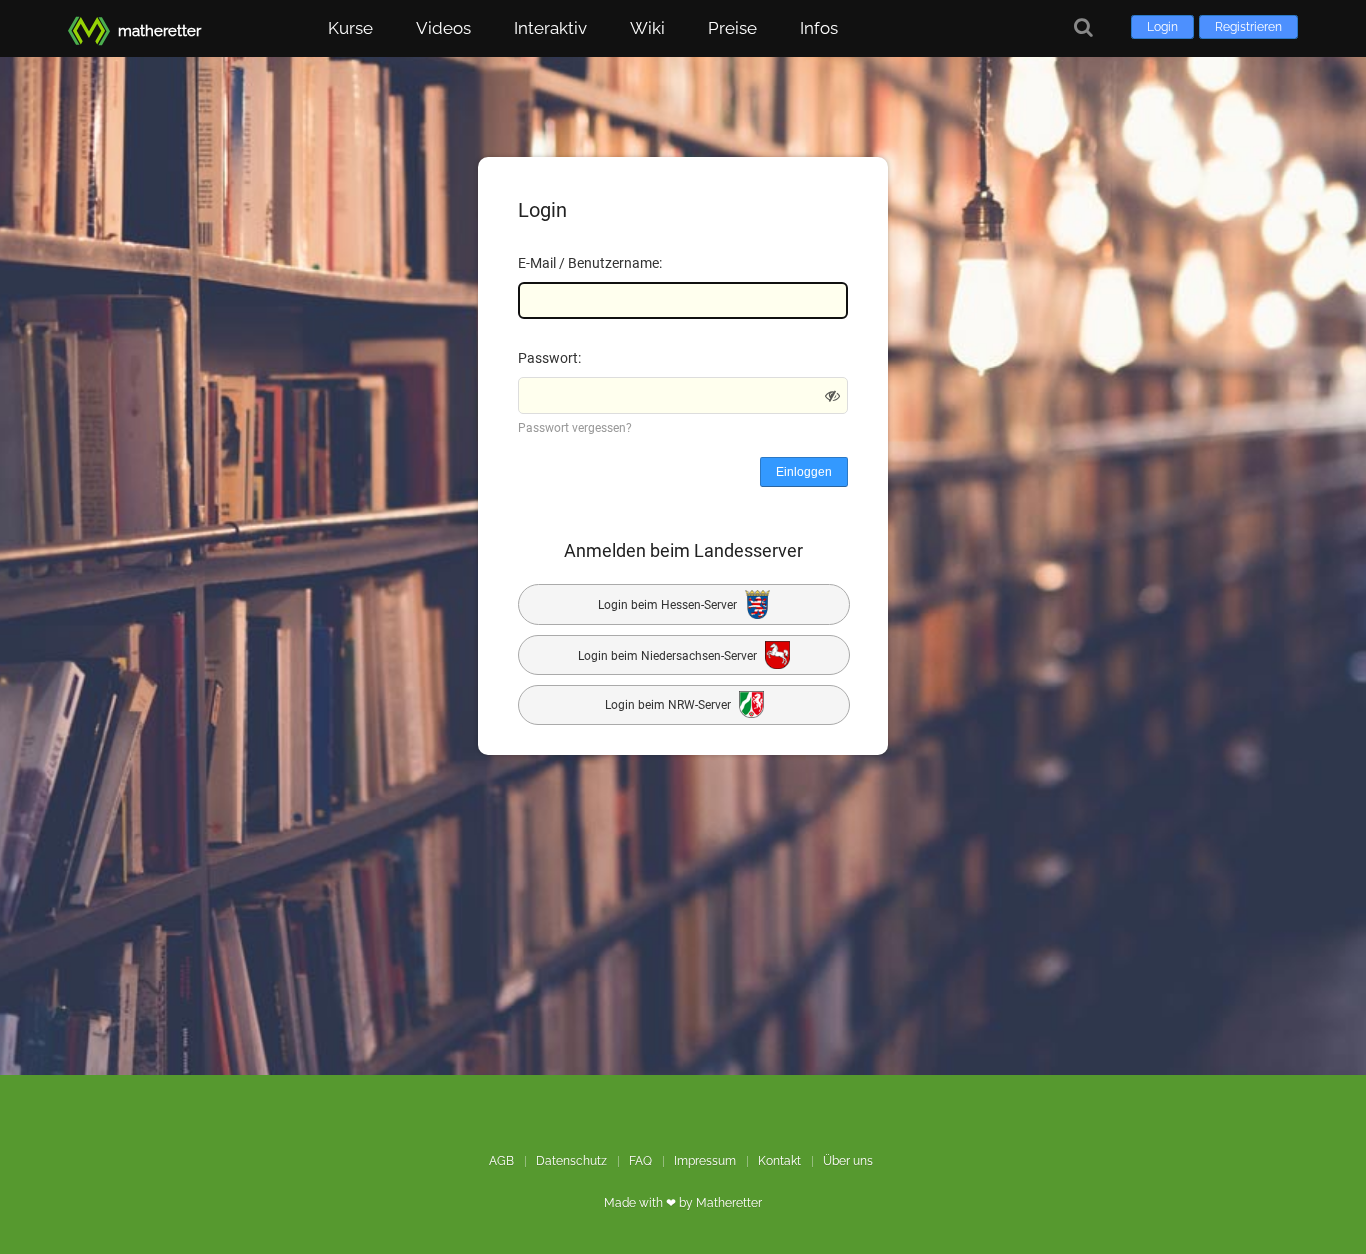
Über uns (848, 1161)
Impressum (705, 1161)
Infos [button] (819, 28)
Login (1162, 27)
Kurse (350, 28)
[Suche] (1083, 27)
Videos (443, 28)
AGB (501, 1161)
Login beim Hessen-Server (669, 605)
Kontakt (779, 1161)
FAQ (640, 1161)
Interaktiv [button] (550, 28)
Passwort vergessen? (575, 428)
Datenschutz (571, 1161)
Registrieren (1248, 27)
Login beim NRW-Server (669, 706)
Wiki (647, 28)
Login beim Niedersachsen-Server (669, 655)
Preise (732, 28)
